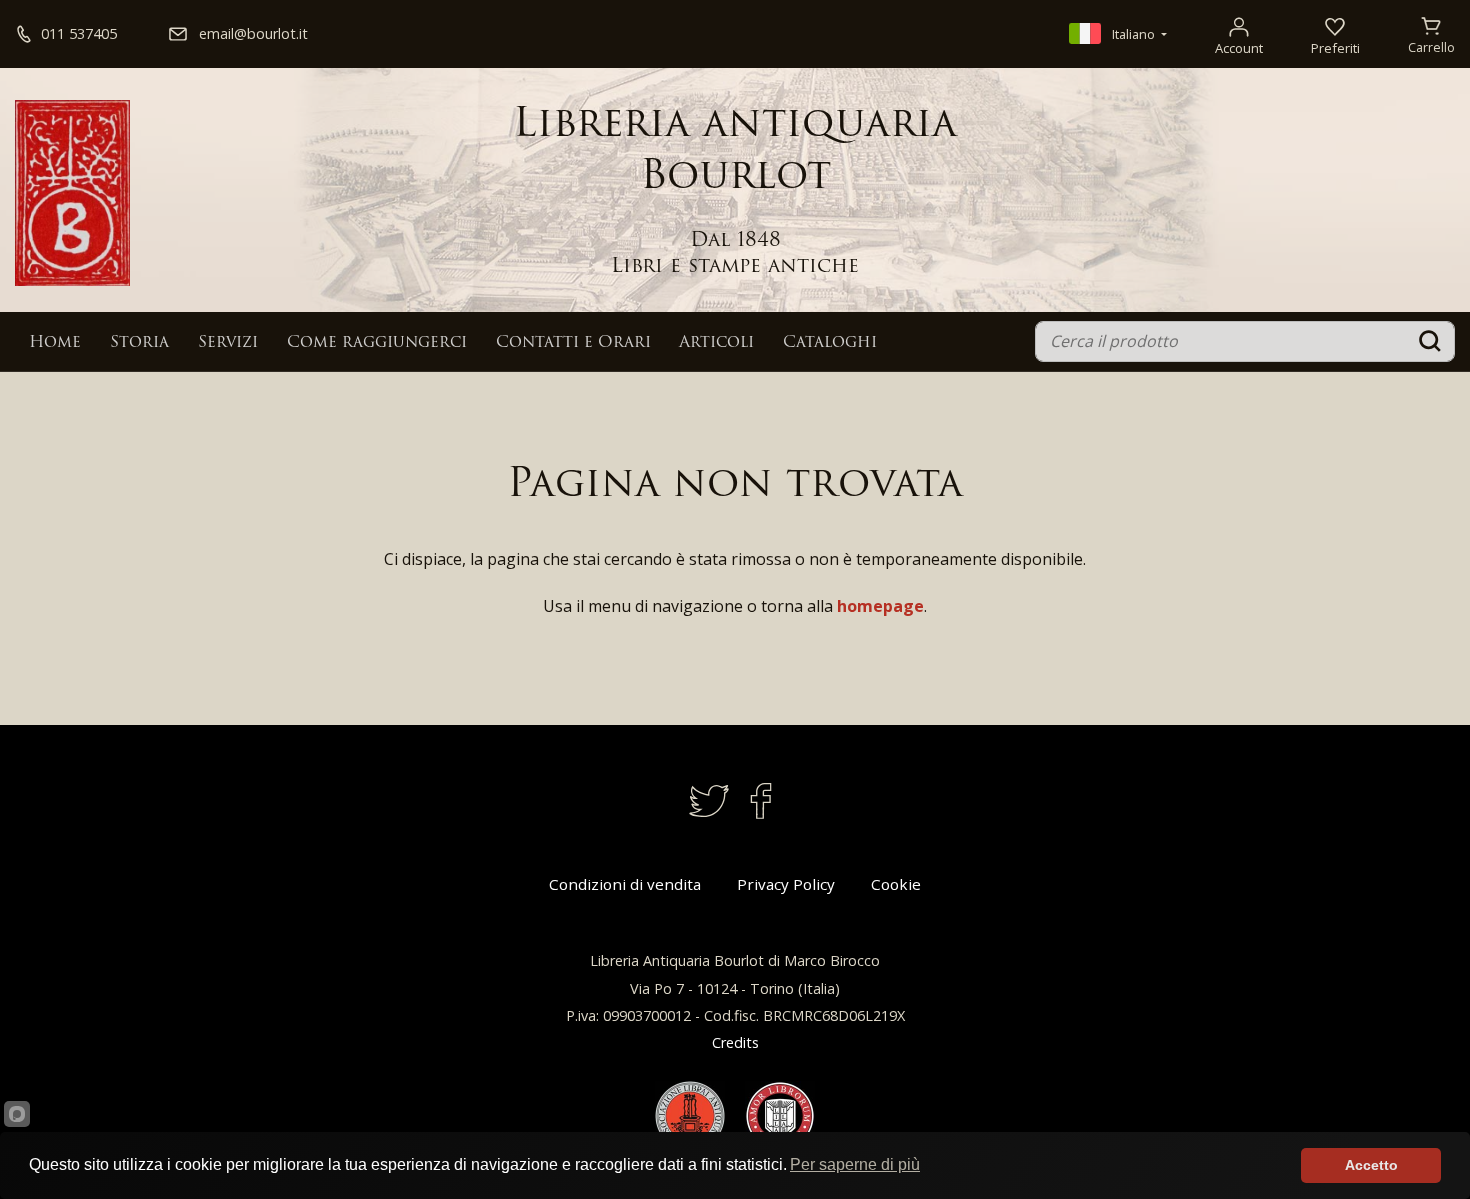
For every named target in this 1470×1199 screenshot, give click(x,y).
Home (55, 343)
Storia (139, 343)
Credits (735, 1042)
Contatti (573, 343)
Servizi (228, 343)
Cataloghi (830, 343)
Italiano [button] (1133, 34)
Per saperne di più (855, 1164)
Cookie (896, 884)
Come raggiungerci (377, 343)
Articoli (716, 343)
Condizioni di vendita (625, 884)
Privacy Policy (786, 884)
